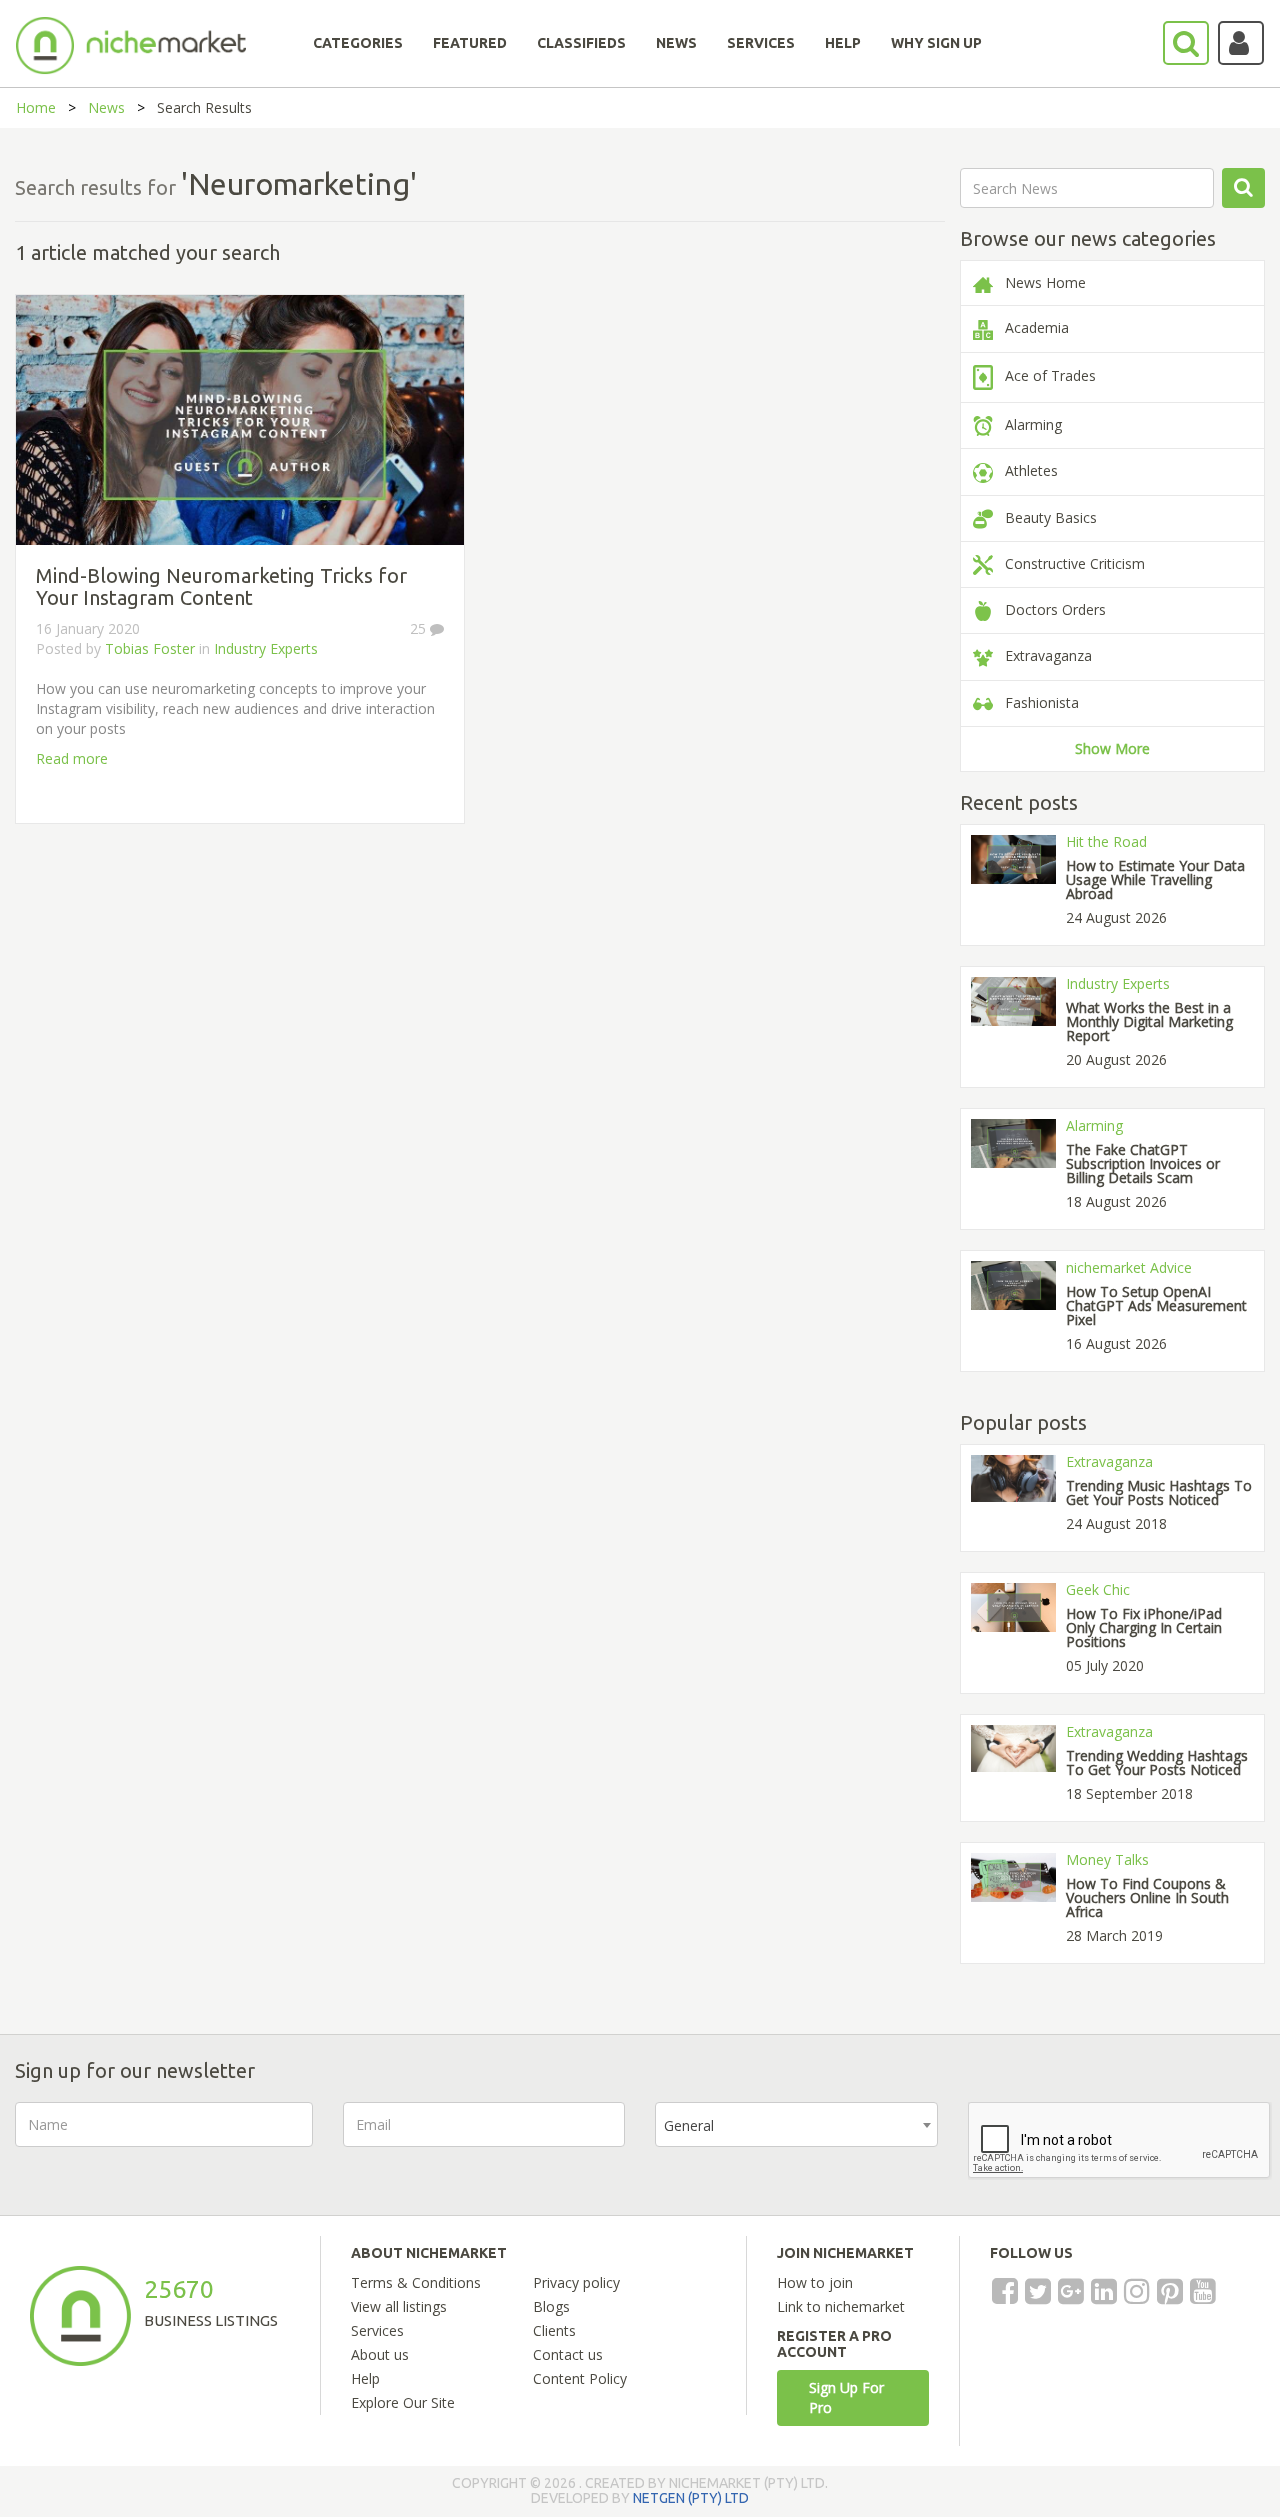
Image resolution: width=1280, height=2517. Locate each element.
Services (377, 2330)
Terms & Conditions (416, 2282)
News (106, 107)
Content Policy (580, 2378)
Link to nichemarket (841, 2306)
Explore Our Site (403, 2402)
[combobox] (796, 2124)
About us (380, 2354)
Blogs (551, 2306)
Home (36, 107)
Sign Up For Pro (846, 2397)
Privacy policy (576, 2282)
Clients (554, 2330)
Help (365, 2378)
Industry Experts (266, 648)
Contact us (568, 2354)
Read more (72, 758)
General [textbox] (689, 2125)
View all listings (399, 2306)
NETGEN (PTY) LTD (691, 2498)
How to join (815, 2282)
